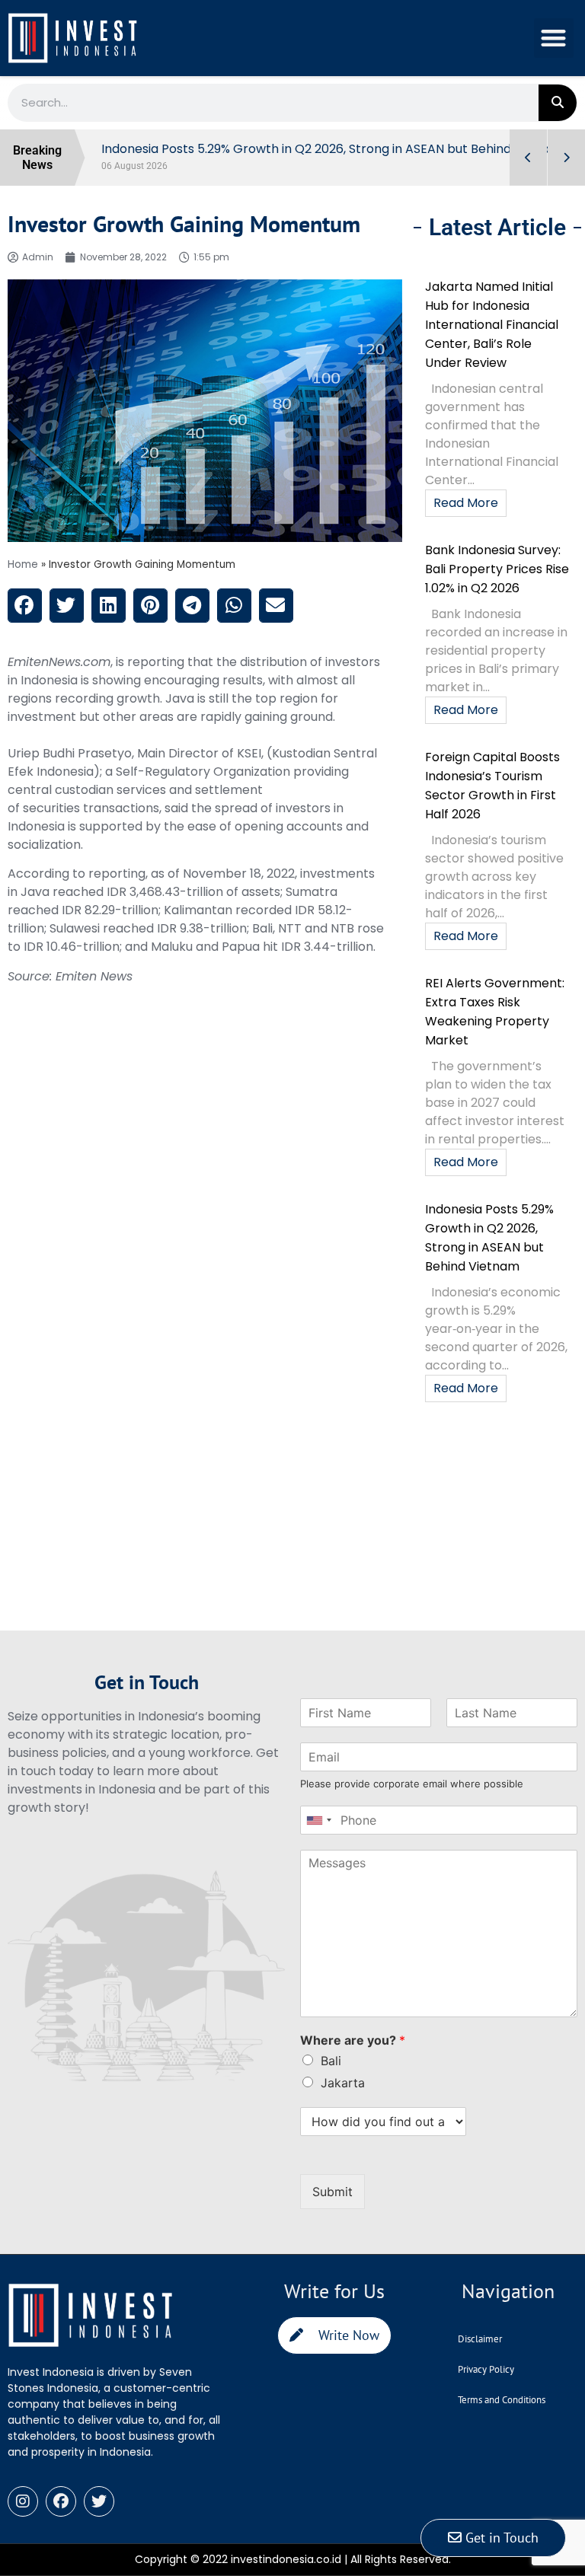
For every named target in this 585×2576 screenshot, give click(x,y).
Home (23, 581)
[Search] (558, 103)
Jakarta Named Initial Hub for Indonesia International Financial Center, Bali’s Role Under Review (492, 341)
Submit (332, 2208)
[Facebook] (61, 2518)
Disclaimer (480, 2355)
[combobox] (318, 1837)
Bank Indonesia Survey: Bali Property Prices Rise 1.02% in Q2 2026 (497, 586)
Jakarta (343, 2099)
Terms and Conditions (502, 2416)
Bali (331, 2077)
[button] (554, 38)
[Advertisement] (205, 1541)
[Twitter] (99, 2518)
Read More (466, 520)
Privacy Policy (486, 2385)
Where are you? (353, 2057)
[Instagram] (23, 2518)
